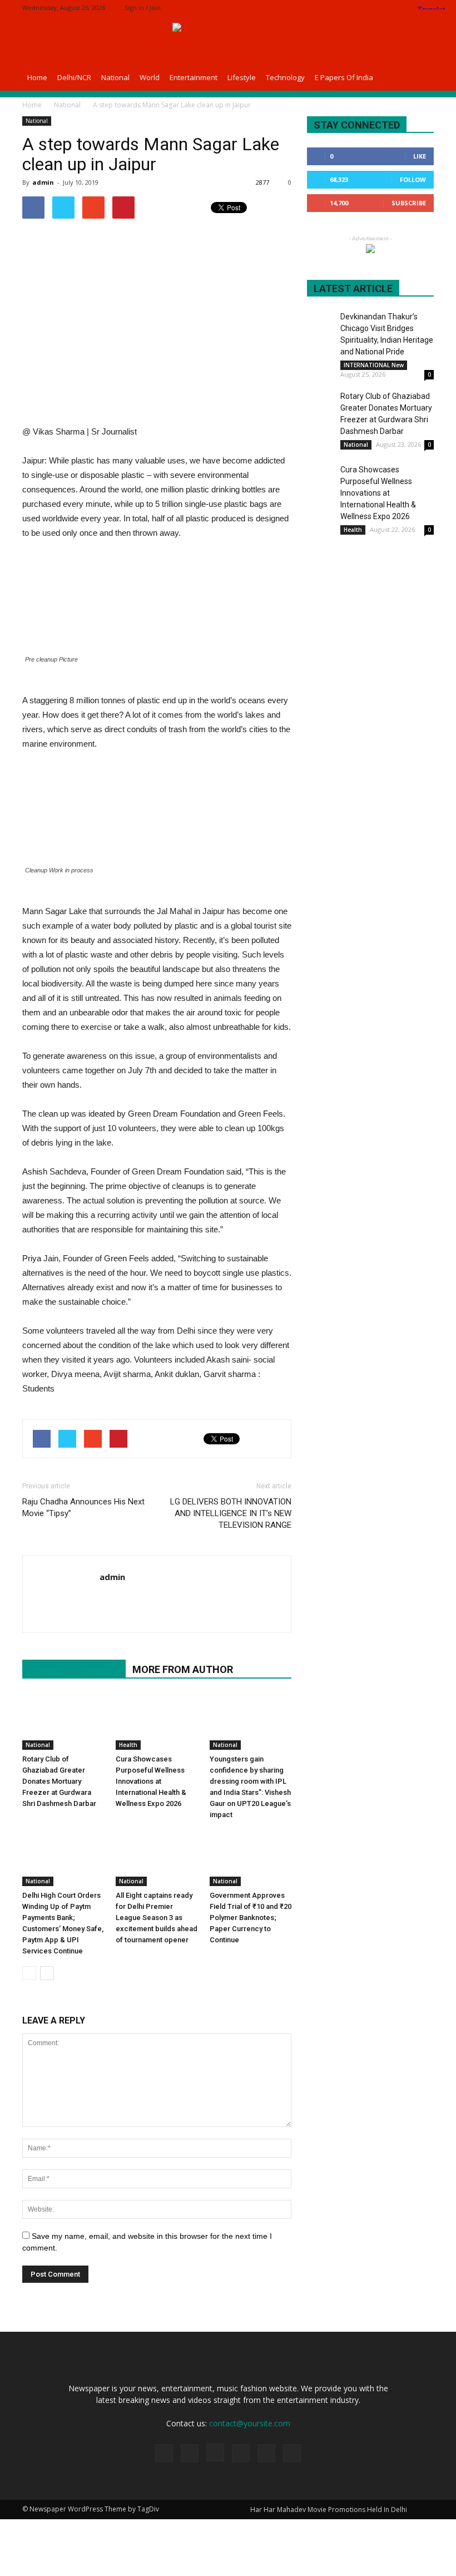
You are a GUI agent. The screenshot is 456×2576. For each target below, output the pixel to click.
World (150, 77)
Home (37, 77)
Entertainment (194, 77)
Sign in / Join (143, 8)
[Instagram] (370, 8)
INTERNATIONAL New (374, 365)
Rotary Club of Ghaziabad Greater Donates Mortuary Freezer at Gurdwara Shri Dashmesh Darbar (59, 1781)
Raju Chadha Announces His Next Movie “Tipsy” (83, 1507)
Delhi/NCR (74, 77)
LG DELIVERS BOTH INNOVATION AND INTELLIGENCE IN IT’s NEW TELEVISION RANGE (231, 1513)
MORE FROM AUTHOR (183, 1669)
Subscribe (409, 203)
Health (128, 1745)
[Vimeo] (407, 8)
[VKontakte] (292, 2453)
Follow (413, 179)
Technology (285, 77)
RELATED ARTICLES (74, 1669)
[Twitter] (389, 8)
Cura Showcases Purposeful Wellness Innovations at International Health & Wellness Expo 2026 (151, 1781)
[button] (420, 77)
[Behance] (334, 8)
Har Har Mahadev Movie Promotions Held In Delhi (329, 2510)
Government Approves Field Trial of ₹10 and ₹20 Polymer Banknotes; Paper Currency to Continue (251, 1918)
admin (43, 182)
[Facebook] (352, 8)
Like (420, 156)
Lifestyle (242, 77)
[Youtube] (109, 1600)
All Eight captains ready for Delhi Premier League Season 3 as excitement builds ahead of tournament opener (157, 1918)
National (115, 77)
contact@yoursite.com (250, 2423)
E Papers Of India (344, 77)
